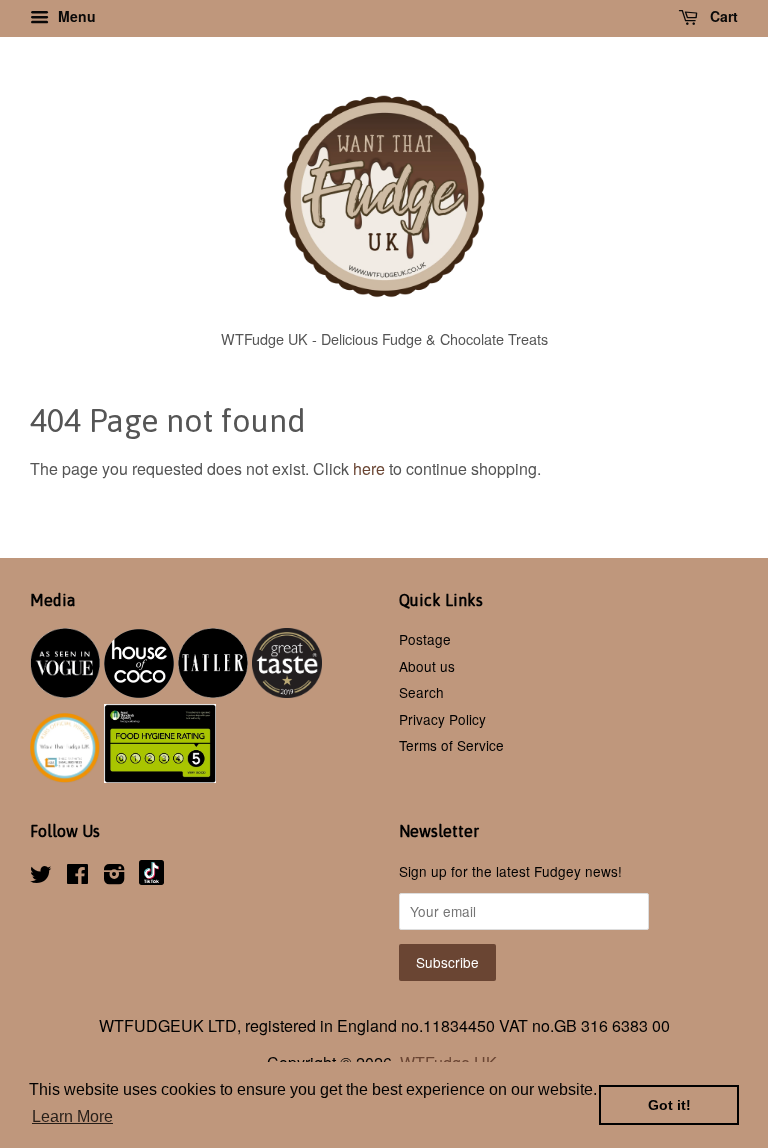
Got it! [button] (669, 1105)
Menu (75, 16)
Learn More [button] (72, 1116)
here (369, 468)
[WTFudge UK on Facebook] (77, 877)
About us (427, 666)
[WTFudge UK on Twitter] (41, 877)
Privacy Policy (442, 719)
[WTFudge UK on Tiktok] (151, 879)
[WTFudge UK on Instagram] (114, 877)
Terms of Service (451, 745)
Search (421, 692)
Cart (722, 16)
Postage (425, 639)
